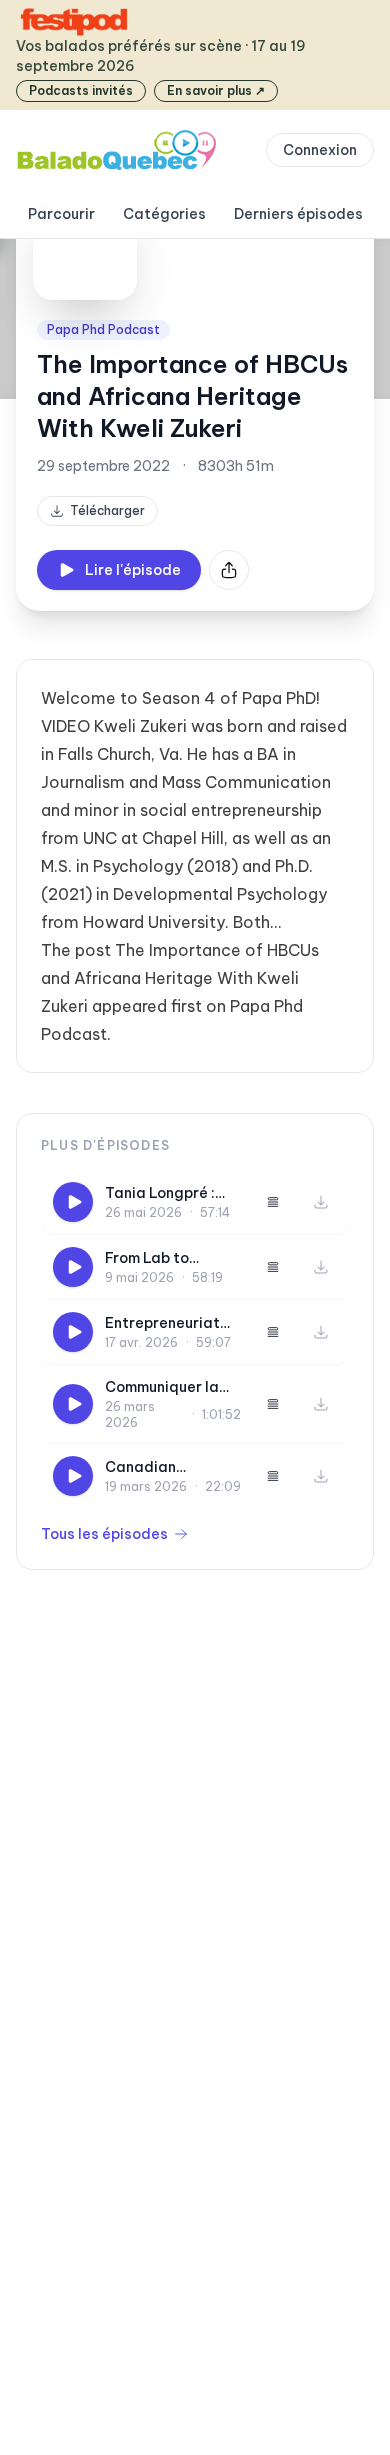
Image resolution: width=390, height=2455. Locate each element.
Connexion (320, 150)
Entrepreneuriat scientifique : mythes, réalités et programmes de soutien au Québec (172, 1323)
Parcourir (61, 214)
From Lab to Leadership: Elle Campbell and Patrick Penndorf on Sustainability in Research (172, 1258)
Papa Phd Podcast (103, 329)
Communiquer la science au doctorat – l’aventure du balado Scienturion (173, 1387)
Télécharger (107, 510)
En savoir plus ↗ (216, 90)
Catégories (164, 214)
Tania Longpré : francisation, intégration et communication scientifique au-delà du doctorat (167, 1193)
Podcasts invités (81, 90)
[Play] (73, 1202)
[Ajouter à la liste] (273, 1202)
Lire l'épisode (133, 570)
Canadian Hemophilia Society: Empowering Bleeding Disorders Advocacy (173, 1467)
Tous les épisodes (104, 1534)
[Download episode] (321, 1202)
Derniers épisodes (298, 214)
